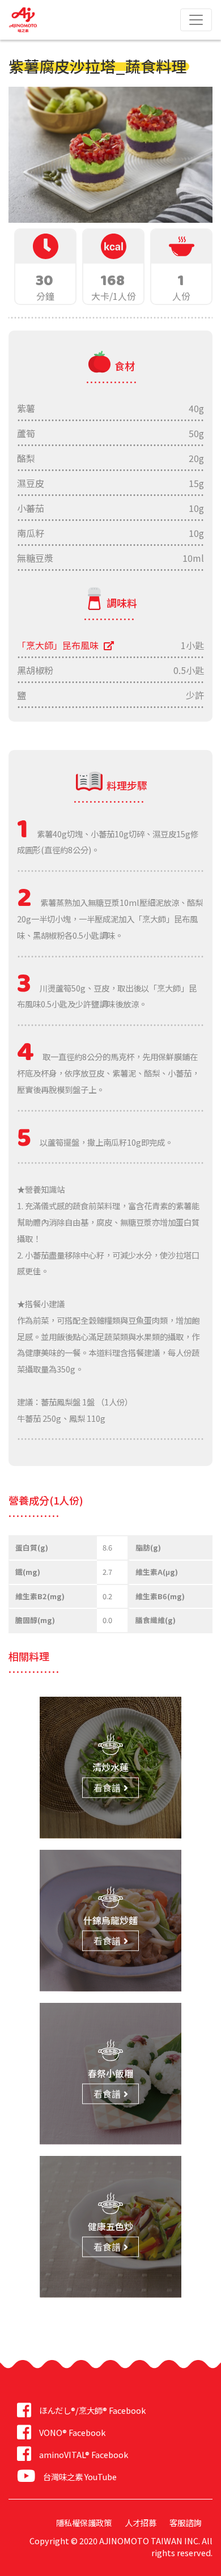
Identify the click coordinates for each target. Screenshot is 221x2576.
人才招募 (141, 2522)
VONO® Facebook (72, 2432)
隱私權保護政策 (84, 2522)
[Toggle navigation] (196, 20)
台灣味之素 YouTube (80, 2477)
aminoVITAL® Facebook (84, 2454)
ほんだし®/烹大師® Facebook (92, 2410)
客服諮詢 (185, 2522)
